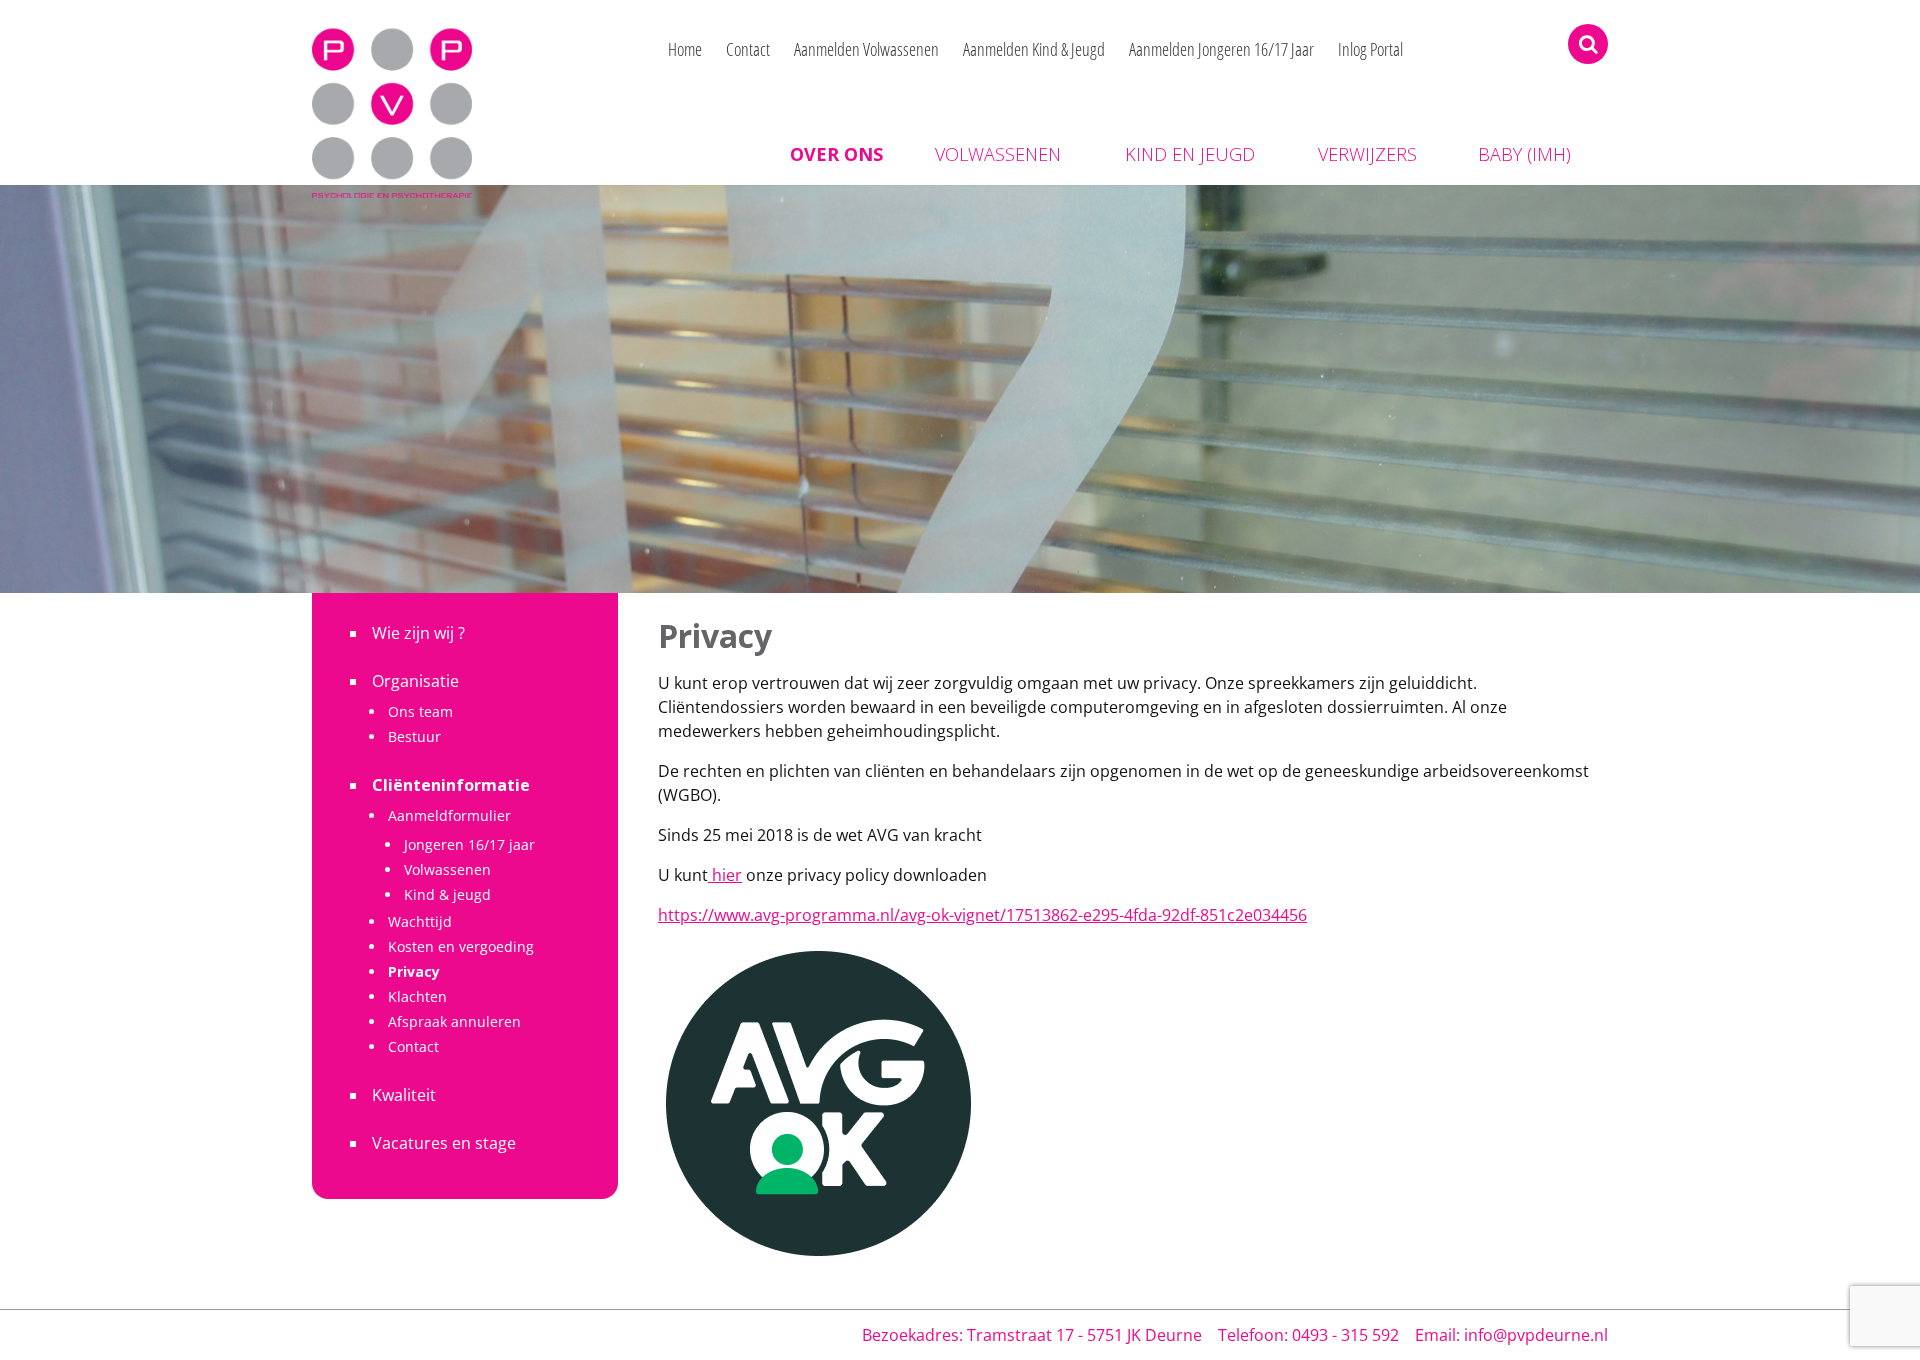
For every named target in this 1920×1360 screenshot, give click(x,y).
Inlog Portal (1370, 49)
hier (725, 875)
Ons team (420, 711)
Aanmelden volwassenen (866, 49)
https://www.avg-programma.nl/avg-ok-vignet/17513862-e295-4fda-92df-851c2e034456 (982, 915)
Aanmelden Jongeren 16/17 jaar (1221, 49)
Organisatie (415, 681)
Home (685, 49)
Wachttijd (420, 921)
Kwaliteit (404, 1095)
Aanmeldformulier (449, 815)
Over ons (836, 154)
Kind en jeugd (1190, 154)
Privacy (414, 971)
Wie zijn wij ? (418, 633)
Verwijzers (1367, 154)
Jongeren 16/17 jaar (469, 844)
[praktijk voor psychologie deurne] (392, 97)
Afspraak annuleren (454, 1021)
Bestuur (414, 736)
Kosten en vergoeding (461, 946)
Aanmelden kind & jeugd (1034, 49)
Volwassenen (998, 154)
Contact (748, 49)
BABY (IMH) (1524, 154)
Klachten (417, 996)
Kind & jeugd (447, 894)
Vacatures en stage (444, 1143)
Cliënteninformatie (451, 785)
